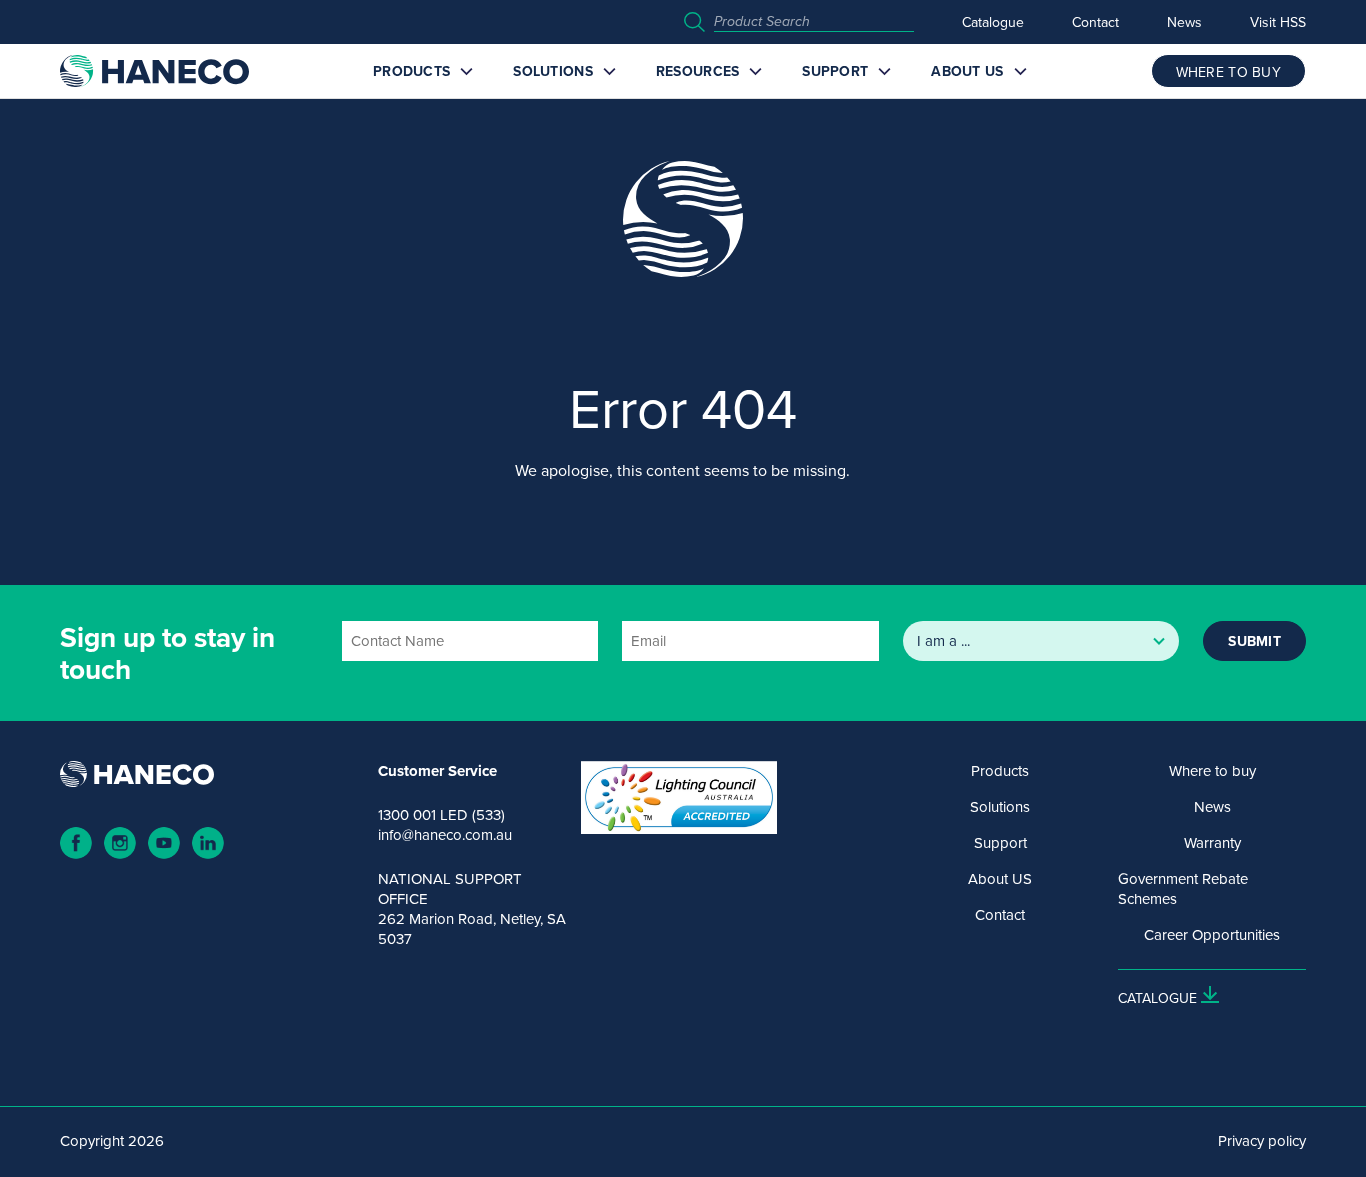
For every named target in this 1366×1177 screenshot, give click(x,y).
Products (411, 71)
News (1184, 22)
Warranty (1212, 843)
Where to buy (1212, 771)
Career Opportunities (1212, 935)
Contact (1095, 22)
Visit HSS (1278, 22)
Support (835, 71)
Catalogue (993, 22)
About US (967, 71)
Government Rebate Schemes (1183, 889)
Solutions (553, 71)
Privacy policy (1262, 1141)
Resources (698, 71)
